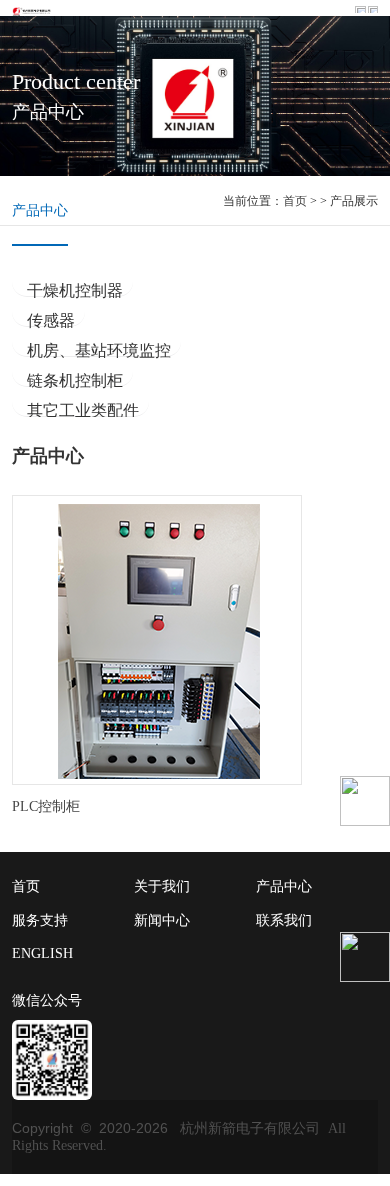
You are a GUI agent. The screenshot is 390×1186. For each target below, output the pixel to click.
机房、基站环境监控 (99, 349)
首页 (295, 201)
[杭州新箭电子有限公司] (33, 10)
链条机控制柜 (75, 379)
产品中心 (40, 210)
